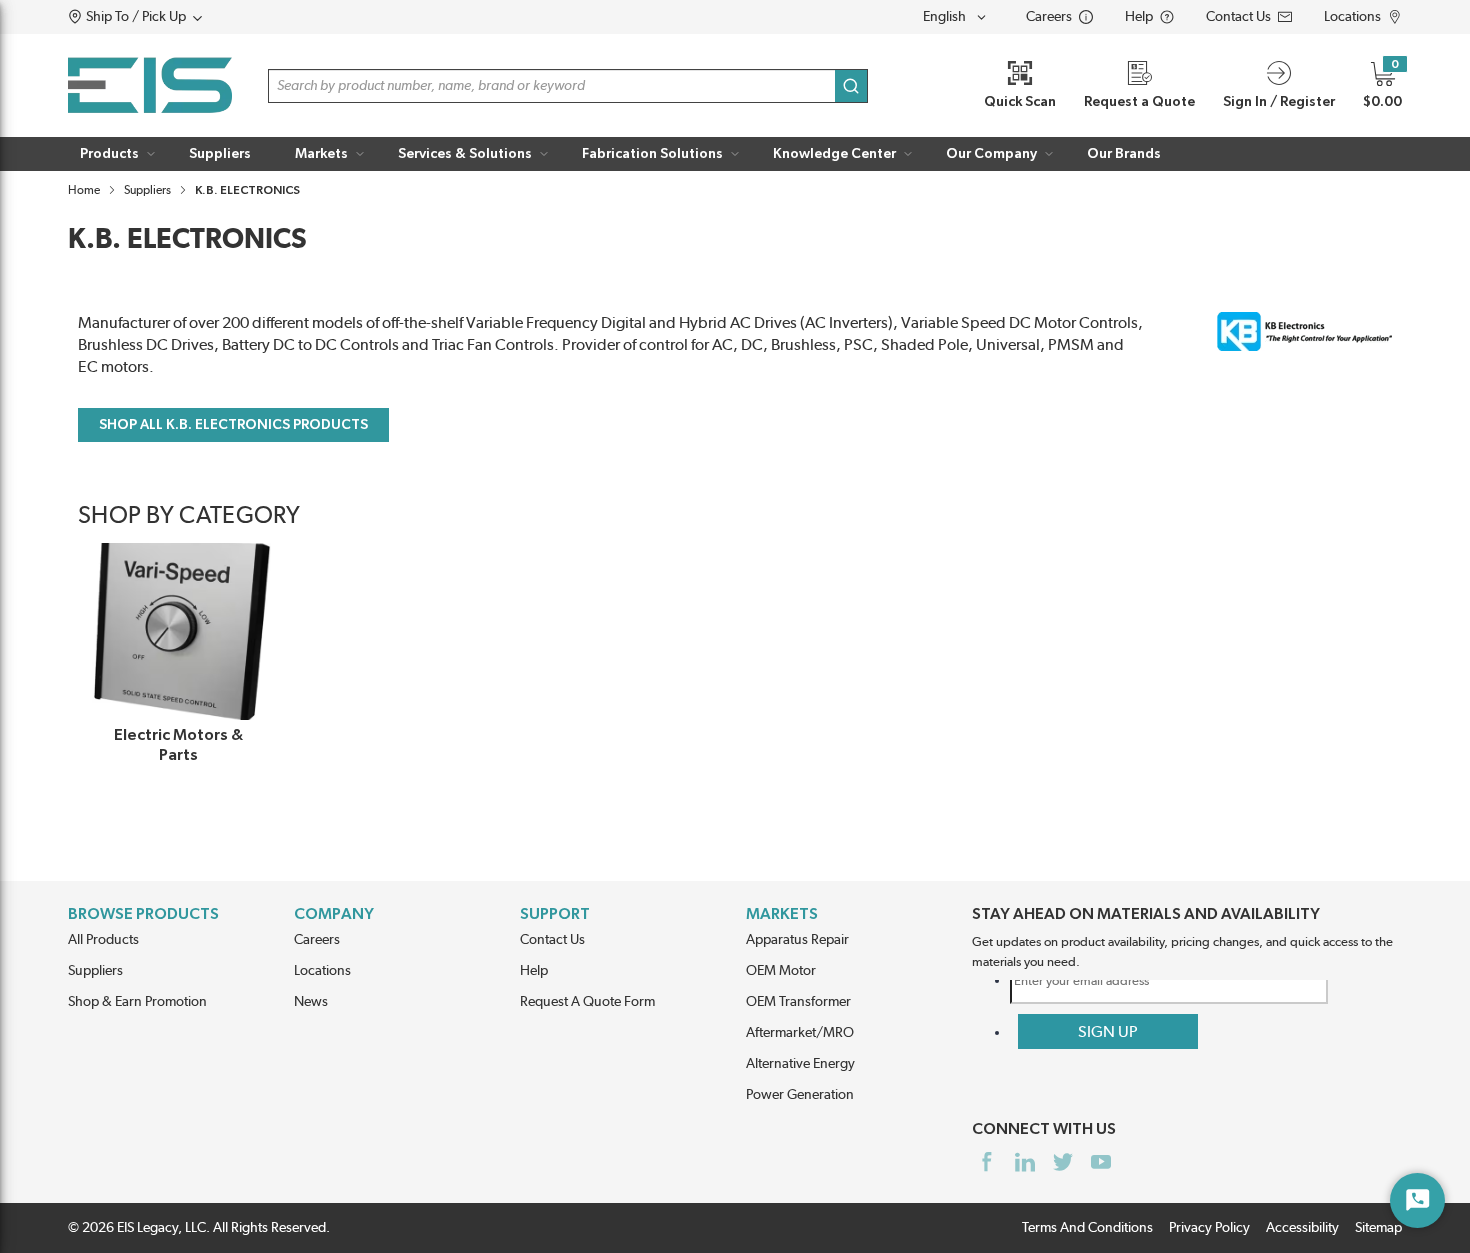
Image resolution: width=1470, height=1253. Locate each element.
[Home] (150, 85)
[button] (173, 17)
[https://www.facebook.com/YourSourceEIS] (987, 1162)
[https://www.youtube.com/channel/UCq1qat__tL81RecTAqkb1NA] (1101, 1162)
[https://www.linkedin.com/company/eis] (1025, 1162)
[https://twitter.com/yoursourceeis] (1063, 1162)
